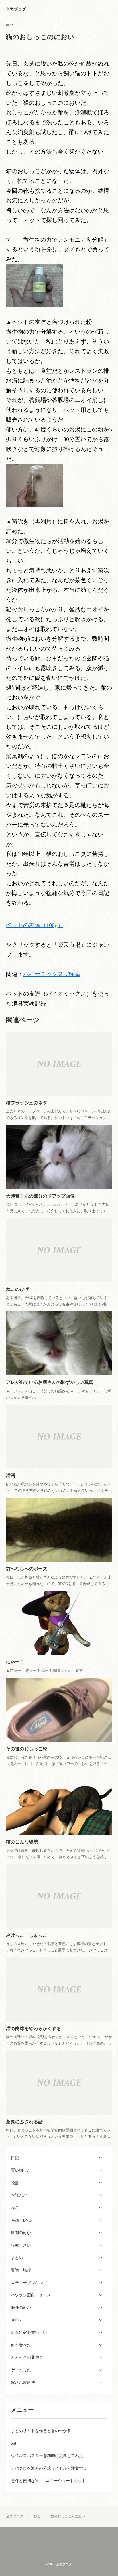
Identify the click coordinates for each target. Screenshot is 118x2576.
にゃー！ (15, 1662)
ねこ (13, 25)
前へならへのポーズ (27, 1569)
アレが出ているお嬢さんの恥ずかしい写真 (50, 1382)
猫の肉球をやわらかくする (34, 2029)
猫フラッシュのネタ (27, 1103)
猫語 (11, 1476)
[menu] (108, 9)
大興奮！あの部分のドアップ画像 (40, 1196)
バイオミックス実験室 (52, 974)
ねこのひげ (17, 1289)
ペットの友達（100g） (35, 925)
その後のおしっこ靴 (27, 1749)
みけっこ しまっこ (27, 1935)
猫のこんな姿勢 (22, 1842)
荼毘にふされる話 (24, 2122)
